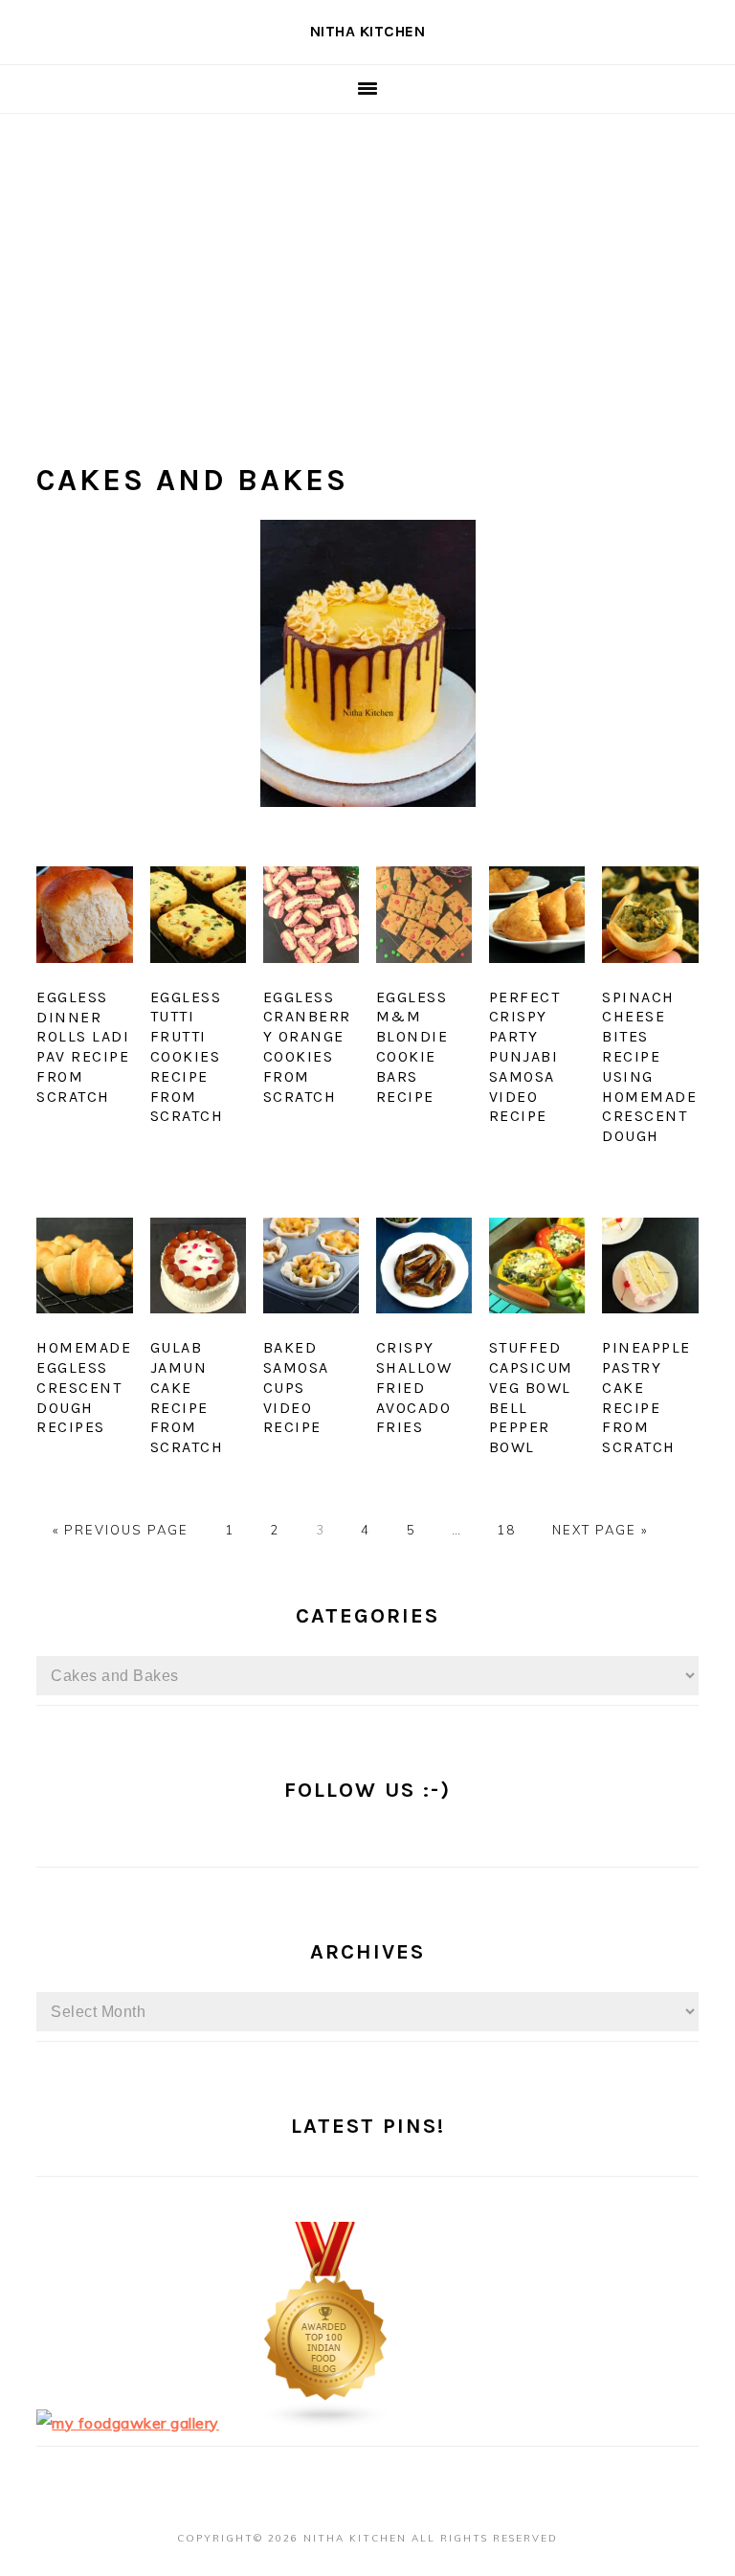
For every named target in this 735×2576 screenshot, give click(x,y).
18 (506, 1530)
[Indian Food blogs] (326, 2423)
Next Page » (600, 1530)
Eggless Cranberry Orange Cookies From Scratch (307, 1047)
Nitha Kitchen (368, 31)
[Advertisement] (367, 258)
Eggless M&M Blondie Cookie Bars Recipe (412, 1047)
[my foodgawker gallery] (128, 2423)
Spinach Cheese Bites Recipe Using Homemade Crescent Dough (649, 1067)
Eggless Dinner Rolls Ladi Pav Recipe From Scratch (83, 1047)
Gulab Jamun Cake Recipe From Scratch (187, 1397)
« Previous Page (121, 1530)
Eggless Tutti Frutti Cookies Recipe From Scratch (187, 1057)
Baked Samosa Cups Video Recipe (296, 1387)
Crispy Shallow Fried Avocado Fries (414, 1387)
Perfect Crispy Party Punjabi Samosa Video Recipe (525, 1057)
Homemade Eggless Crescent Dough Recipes (84, 1387)
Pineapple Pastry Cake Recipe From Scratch (646, 1397)
